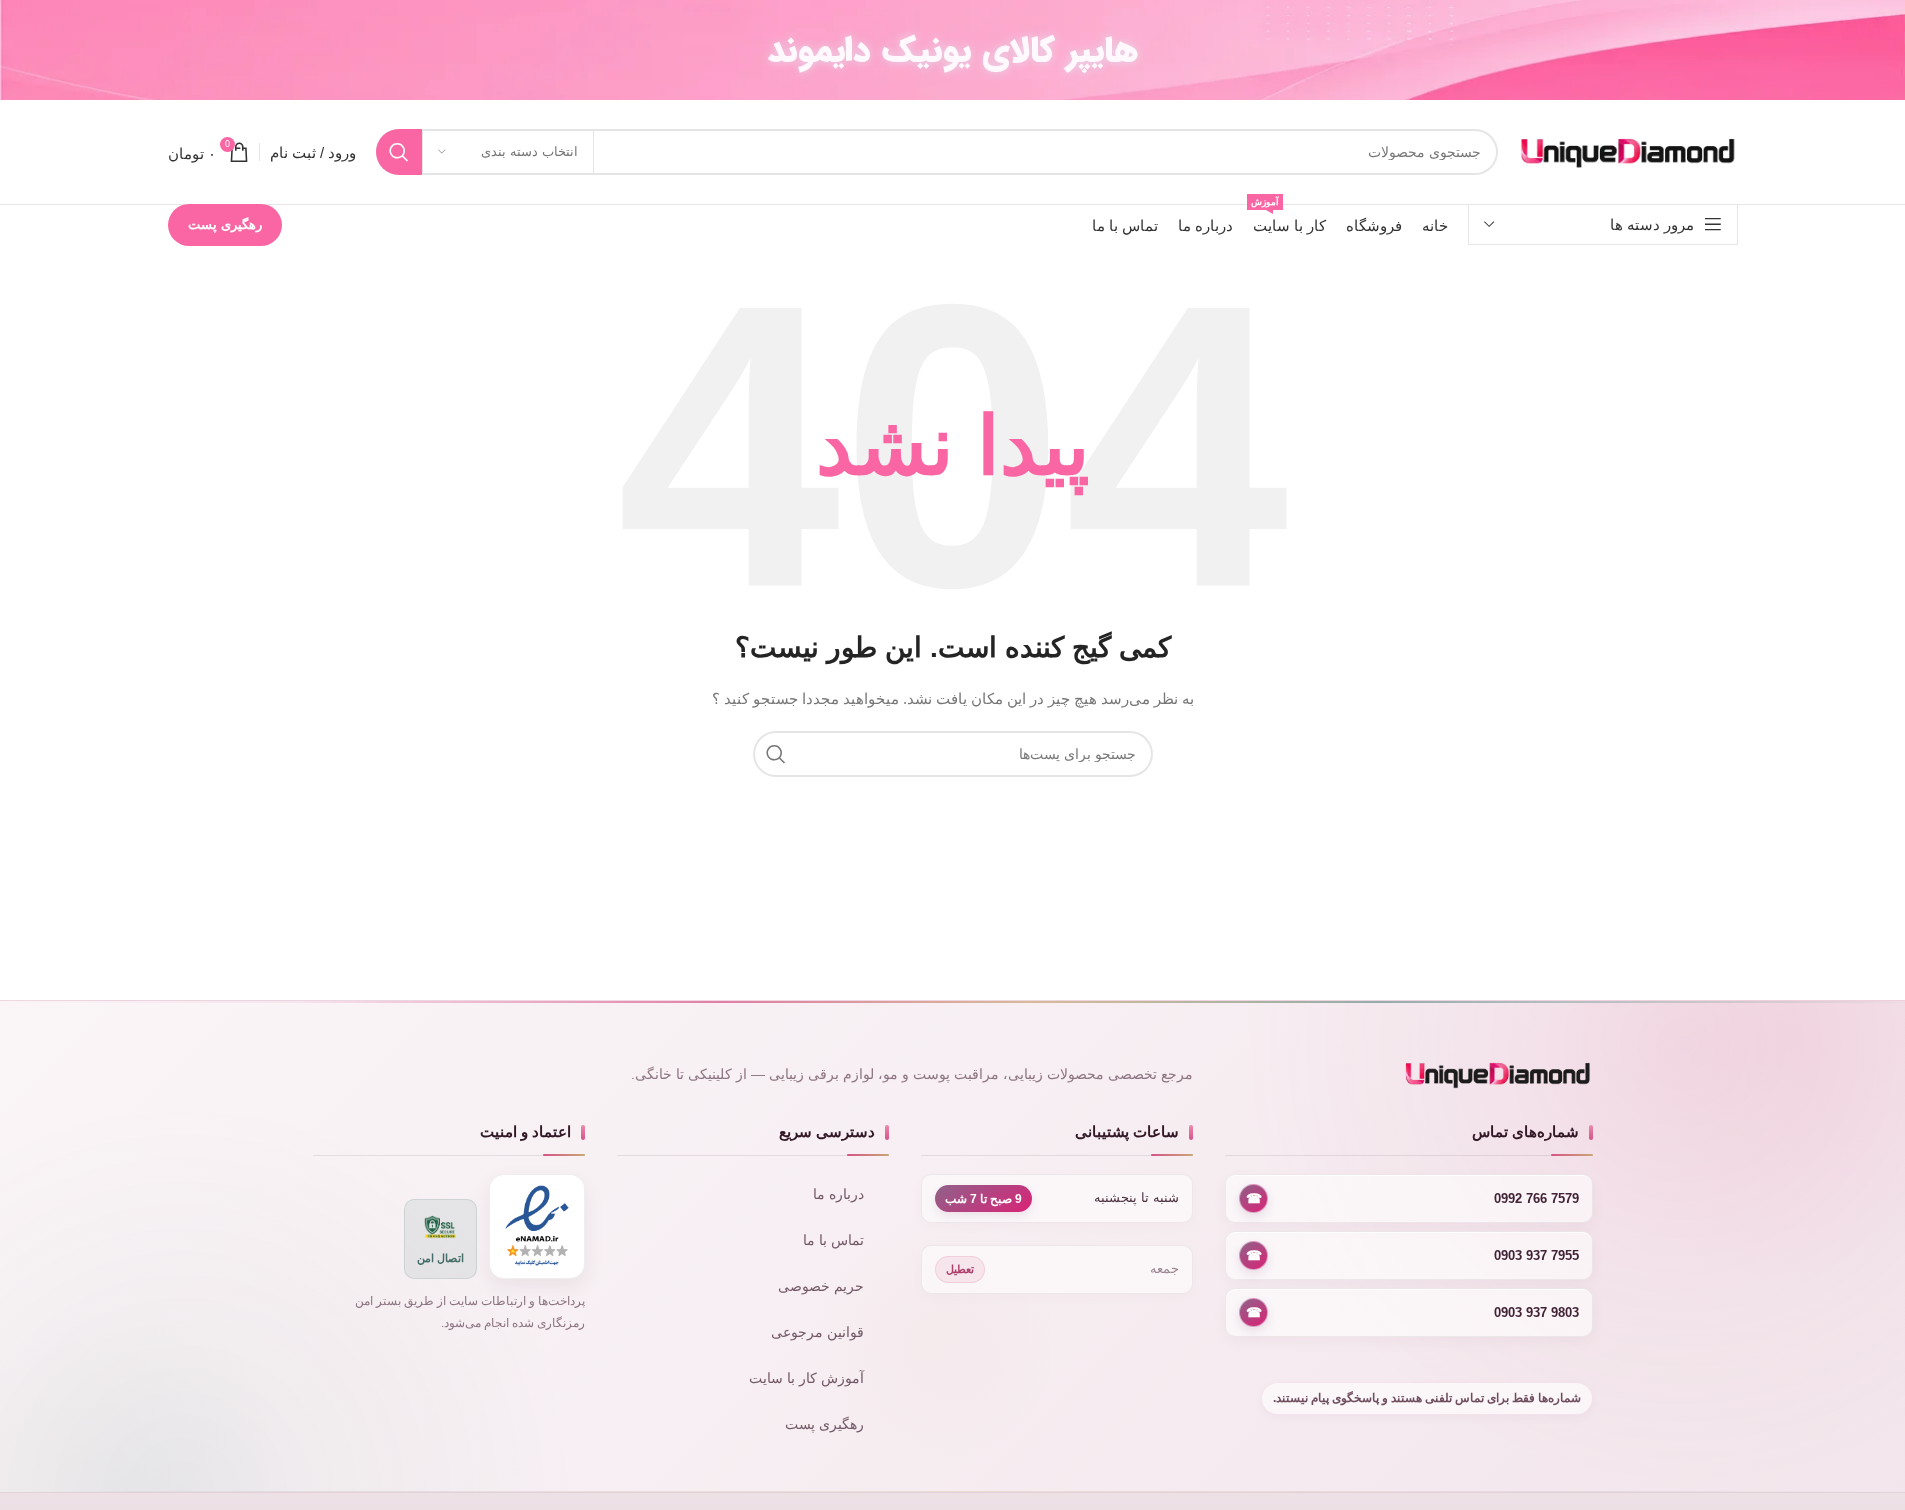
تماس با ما (833, 1240)
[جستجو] (399, 152)
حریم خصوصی (821, 1286)
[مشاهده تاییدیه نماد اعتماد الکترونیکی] (537, 1226)
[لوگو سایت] (1628, 151)
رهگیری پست (225, 224)
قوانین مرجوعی (817, 1332)
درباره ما (838, 1194)
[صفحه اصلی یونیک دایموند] (1408, 1074)
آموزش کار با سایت (806, 1378)
